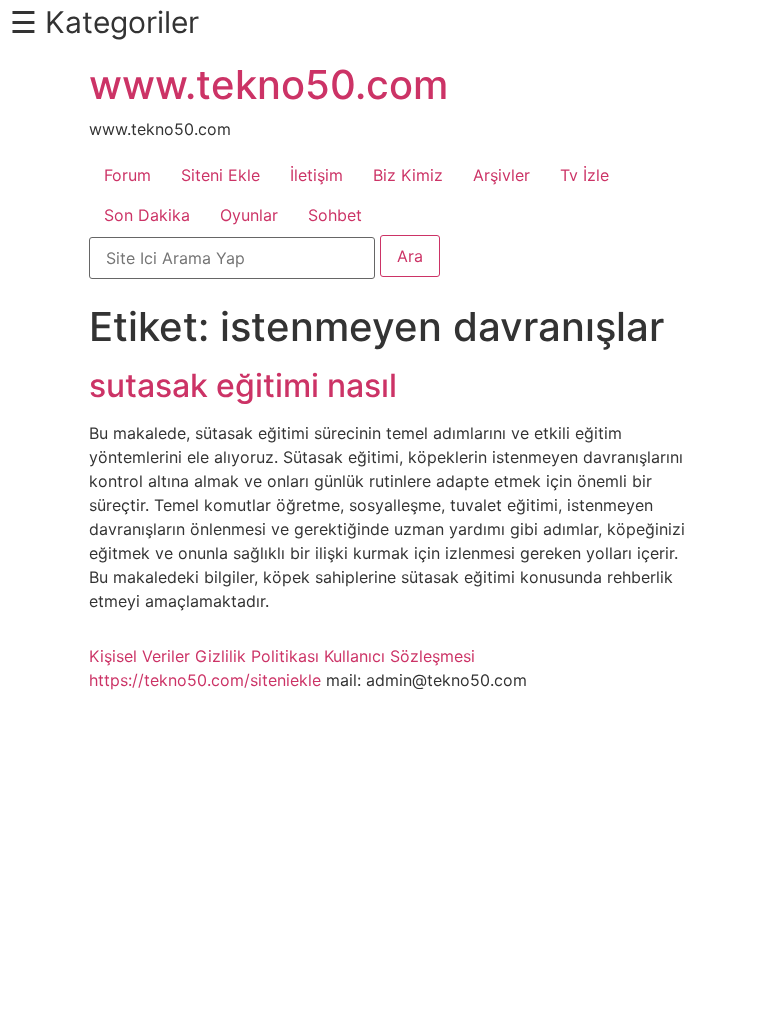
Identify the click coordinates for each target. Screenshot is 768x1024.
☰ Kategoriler (104, 22)
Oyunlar (249, 215)
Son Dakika (147, 215)
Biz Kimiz (408, 175)
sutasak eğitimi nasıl (243, 385)
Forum (127, 175)
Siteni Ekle (220, 175)
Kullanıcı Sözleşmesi (399, 656)
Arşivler (501, 175)
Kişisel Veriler (139, 656)
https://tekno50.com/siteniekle (205, 680)
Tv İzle (584, 175)
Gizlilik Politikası (257, 656)
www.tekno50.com (268, 84)
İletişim (316, 175)
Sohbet (335, 215)
